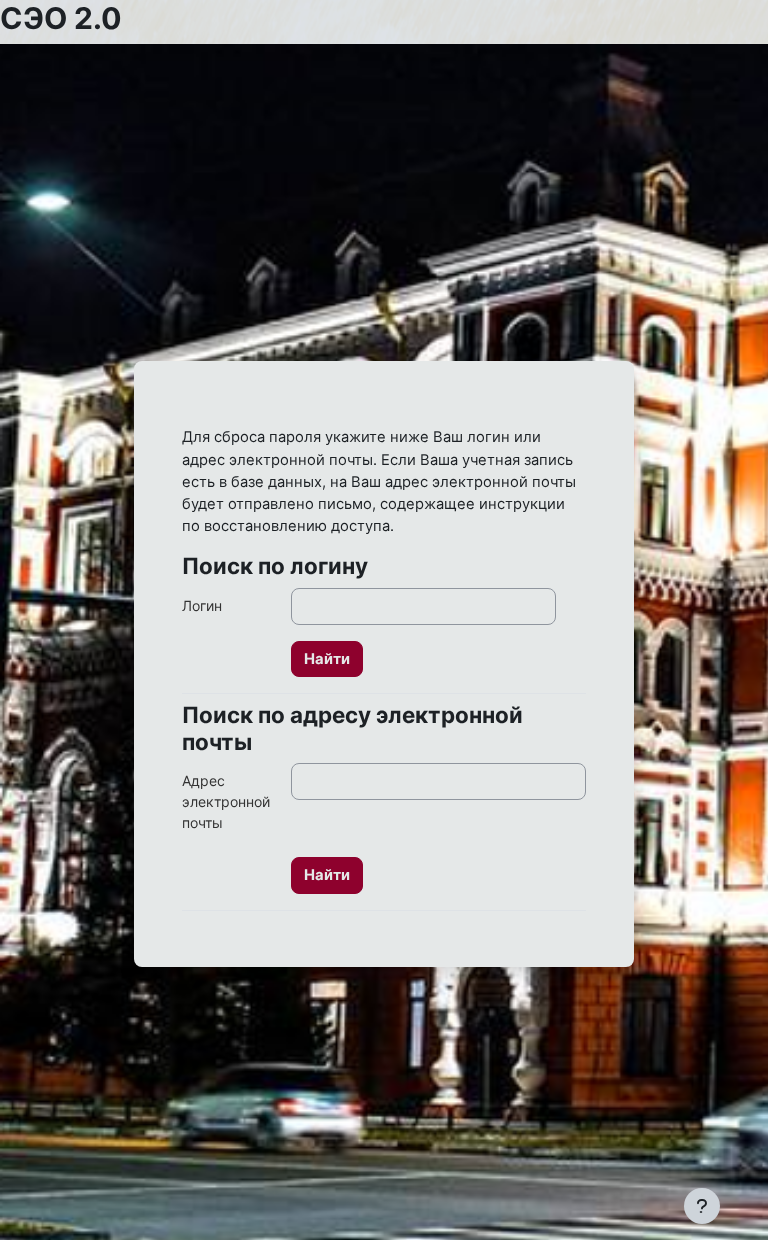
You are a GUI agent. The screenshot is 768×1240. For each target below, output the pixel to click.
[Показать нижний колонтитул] (702, 1206)
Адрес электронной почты (226, 801)
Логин (202, 605)
